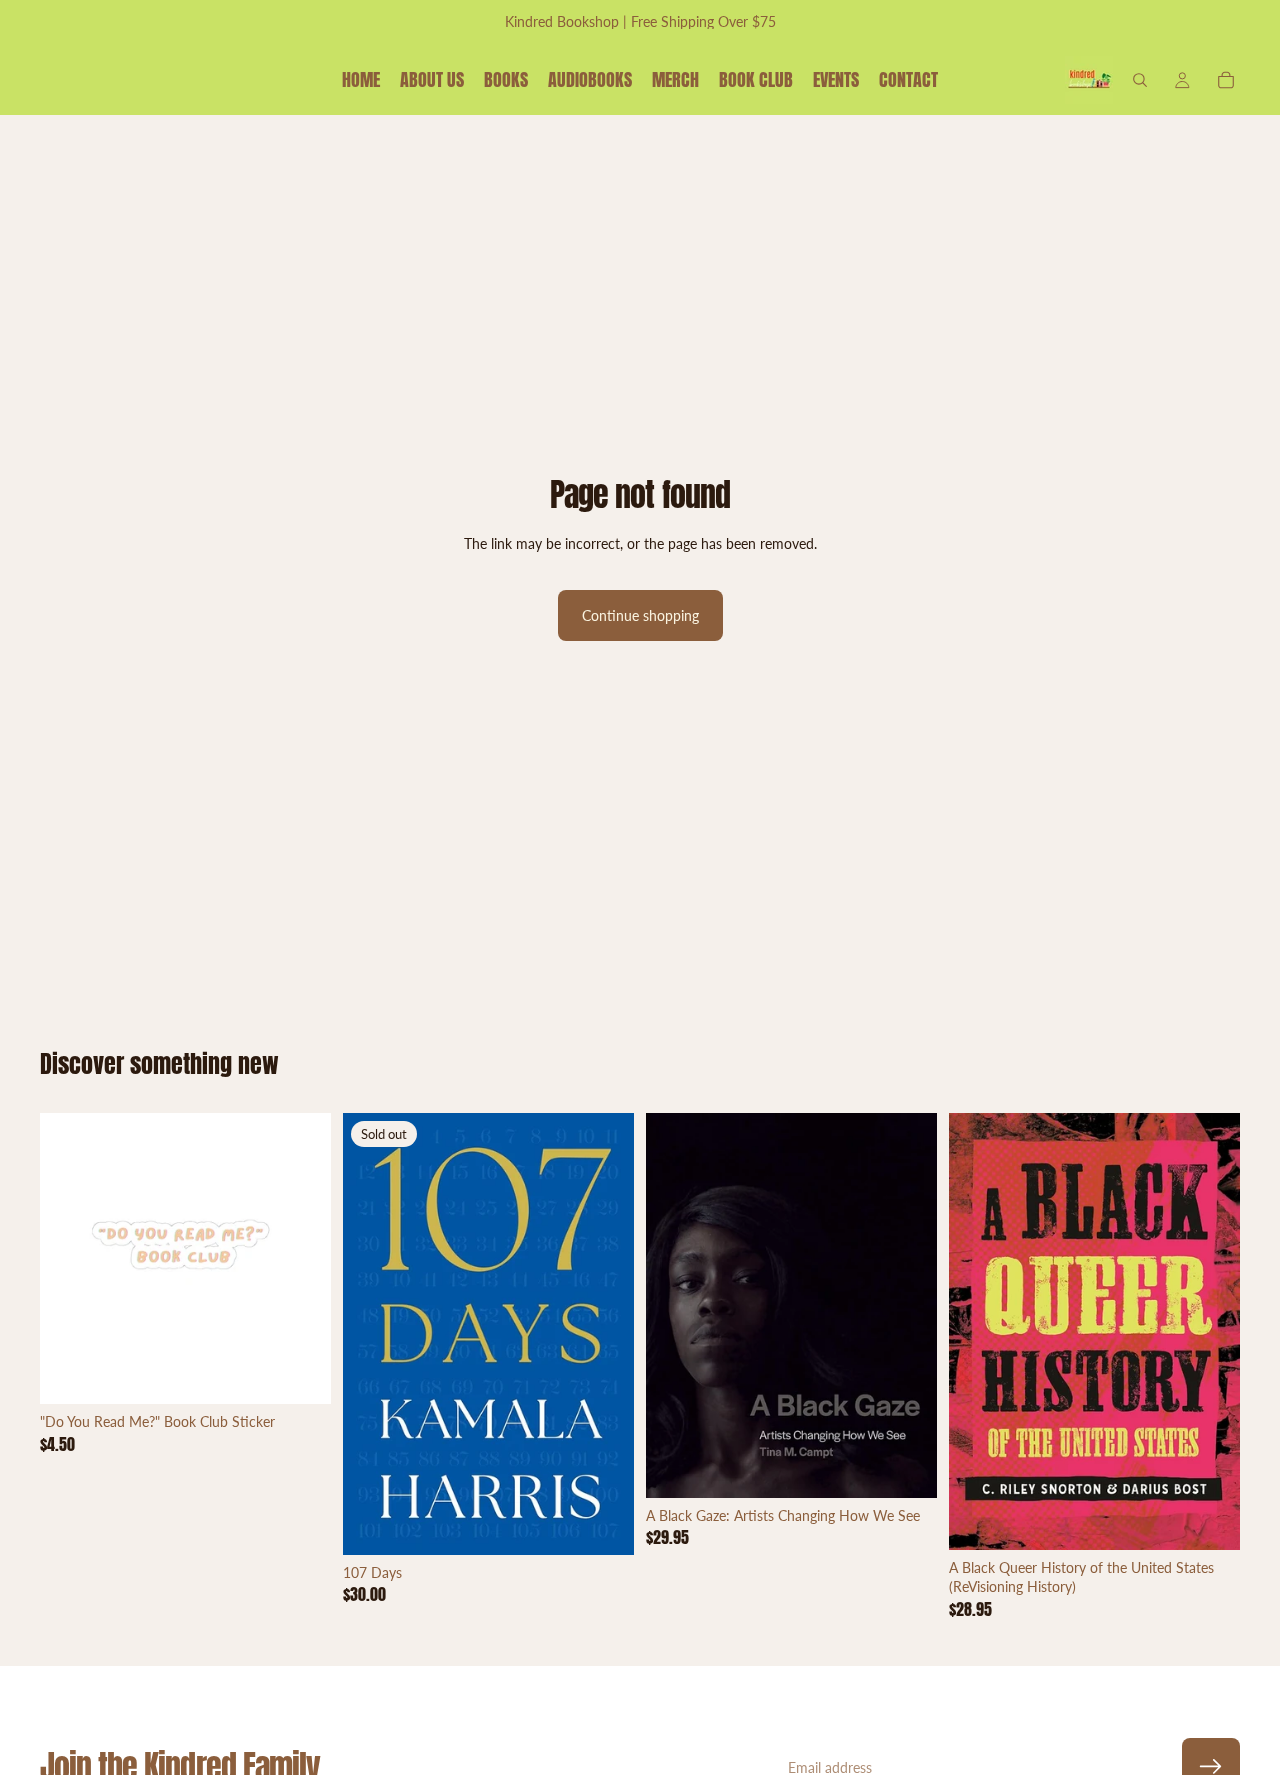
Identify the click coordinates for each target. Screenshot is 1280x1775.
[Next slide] (301, 1259)
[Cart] (1226, 80)
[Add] (300, 1373)
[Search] (1140, 80)
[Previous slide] (70, 1259)
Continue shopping (640, 615)
